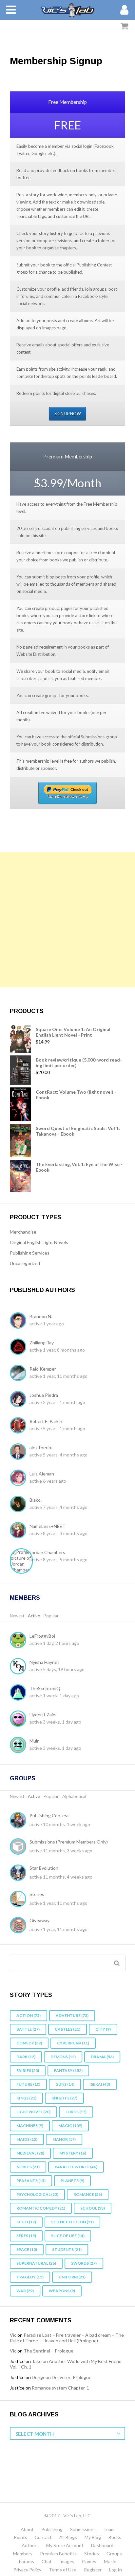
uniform (72, 2277)
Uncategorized (25, 1263)
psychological (37, 2194)
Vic (13, 2335)
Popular (51, 1616)
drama (102, 2057)
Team (109, 2529)
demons (63, 2057)
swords (84, 2263)
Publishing (52, 2529)
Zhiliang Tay (42, 1343)
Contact (43, 2537)
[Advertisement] (67, 920)
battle (28, 2029)
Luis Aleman (42, 1474)
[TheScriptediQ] (20, 1693)
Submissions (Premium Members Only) (69, 1842)
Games (89, 2561)
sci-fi (26, 2222)
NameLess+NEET (48, 1526)
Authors (30, 2545)
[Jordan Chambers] (23, 1561)
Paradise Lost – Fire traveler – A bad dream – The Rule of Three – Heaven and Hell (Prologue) (67, 2338)
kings (26, 2098)
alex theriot (41, 1447)
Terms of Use (63, 2570)
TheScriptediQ (45, 1688)
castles (67, 2029)
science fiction (72, 2222)
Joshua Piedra (44, 1395)
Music (110, 2561)
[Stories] (20, 1900)
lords (76, 2112)
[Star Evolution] (20, 1873)
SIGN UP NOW (68, 414)
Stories (37, 1894)
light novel (33, 2112)
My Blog (93, 2537)
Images (67, 2561)
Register (93, 2570)
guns (65, 2084)
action (29, 2015)
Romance (88, 2194)
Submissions (83, 2529)
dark (26, 2057)
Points (20, 2537)
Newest (17, 1616)
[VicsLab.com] (67, 10)
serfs (26, 2236)
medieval (30, 2153)
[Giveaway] (20, 1926)
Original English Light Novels (39, 1242)
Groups (23, 1778)
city (103, 2029)
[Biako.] (20, 1505)
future (28, 2084)
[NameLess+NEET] (20, 1531)
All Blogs (68, 2537)
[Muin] (20, 1746)
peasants (31, 2181)
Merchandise (23, 1232)
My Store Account (65, 2545)
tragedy (30, 2277)
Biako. (36, 1500)
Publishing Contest (49, 1815)
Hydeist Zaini (43, 1715)
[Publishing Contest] (20, 1821)
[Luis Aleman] (20, 1478)
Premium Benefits (58, 2554)
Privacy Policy (27, 2570)
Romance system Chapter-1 (60, 2388)
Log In (116, 2570)
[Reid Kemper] (20, 1374)
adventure (72, 2015)
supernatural (36, 2263)
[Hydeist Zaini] (20, 1719)
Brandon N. (41, 1316)
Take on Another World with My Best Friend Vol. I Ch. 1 (66, 2364)
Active (34, 1616)
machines (30, 2126)
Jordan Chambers (47, 1552)
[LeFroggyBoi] (20, 1641)
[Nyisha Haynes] (20, 1667)
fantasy (68, 2070)
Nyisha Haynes (45, 1662)
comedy (29, 2043)
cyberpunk (73, 2043)
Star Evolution (44, 1868)
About (27, 2529)
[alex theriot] (20, 1452)
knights (64, 2098)
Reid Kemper (43, 1369)
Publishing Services (30, 1253)
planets (72, 2181)
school (93, 2208)
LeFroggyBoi (42, 1636)
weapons (62, 2291)
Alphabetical (74, 1796)
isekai (100, 2084)
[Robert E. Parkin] (20, 1426)
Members (25, 1598)
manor (64, 2139)
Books (115, 2537)
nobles (28, 2167)
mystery (73, 2153)
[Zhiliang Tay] (20, 1347)
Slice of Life (68, 2236)
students (67, 2249)
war (25, 2291)
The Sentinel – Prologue (48, 2351)
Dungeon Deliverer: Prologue (62, 2377)
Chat (47, 2561)
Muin (35, 1741)
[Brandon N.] (20, 1321)
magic (70, 2126)
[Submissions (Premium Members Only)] (20, 1847)
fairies (28, 2070)
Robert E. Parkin (46, 1421)
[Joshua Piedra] (20, 1400)
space (27, 2249)
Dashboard (102, 2545)
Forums (27, 2561)
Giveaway (39, 1920)
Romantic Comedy (41, 2208)
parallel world (76, 2167)
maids (27, 2139)
